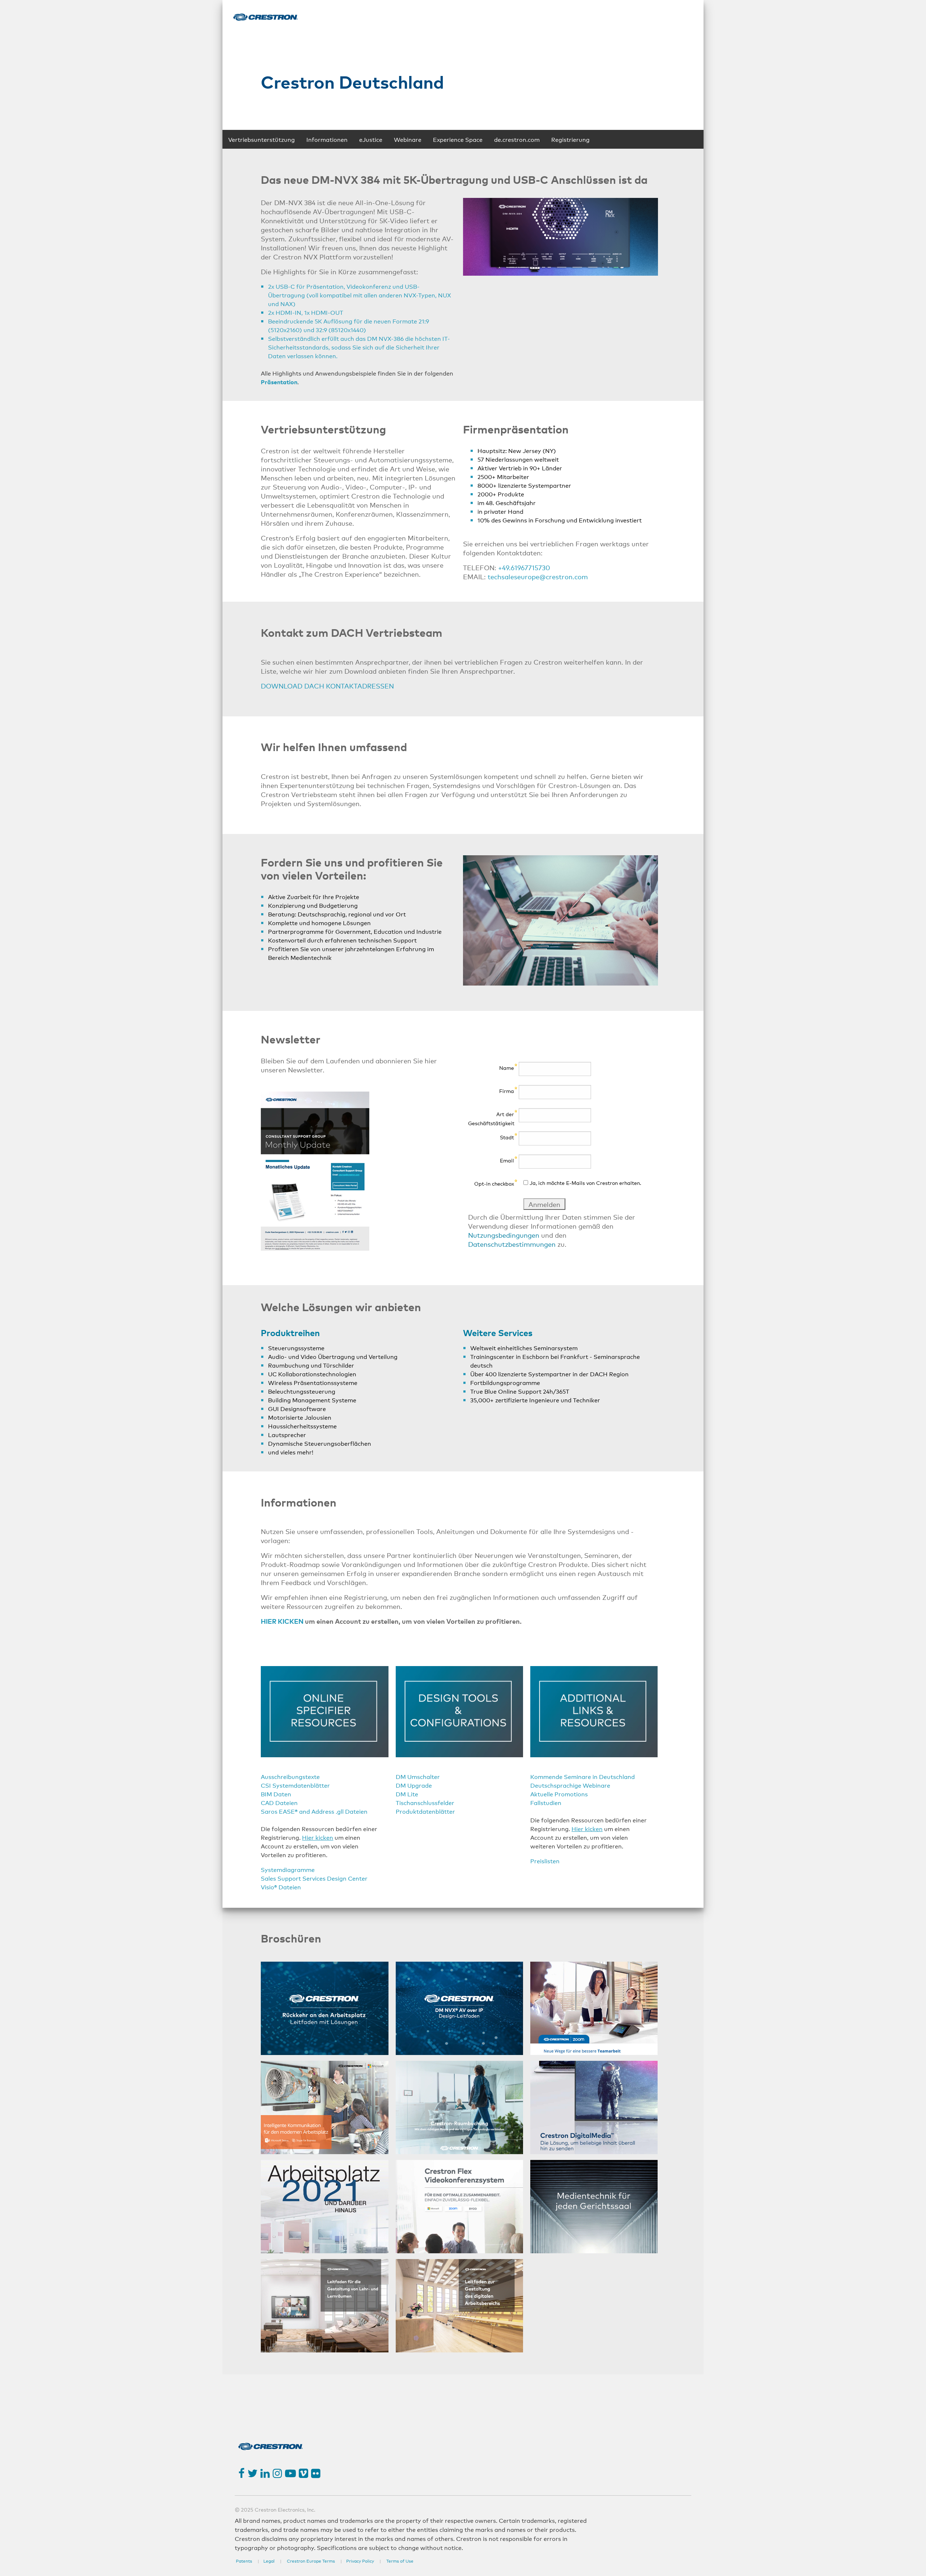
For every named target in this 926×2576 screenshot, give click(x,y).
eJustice (371, 139)
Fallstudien (546, 1802)
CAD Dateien (279, 1802)
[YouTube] (290, 2473)
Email (507, 1160)
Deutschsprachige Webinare (570, 1785)
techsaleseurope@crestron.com (538, 576)
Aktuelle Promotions (559, 1794)
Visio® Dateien (281, 1887)
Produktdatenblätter (425, 1811)
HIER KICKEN (282, 1621)
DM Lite (407, 1794)
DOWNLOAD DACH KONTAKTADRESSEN (327, 686)
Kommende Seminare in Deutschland (583, 1776)
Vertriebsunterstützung (262, 139)
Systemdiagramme (288, 1869)
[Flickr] (316, 2473)
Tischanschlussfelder (425, 1802)
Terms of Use (400, 2561)
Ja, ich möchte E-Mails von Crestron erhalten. (585, 1183)
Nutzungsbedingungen (504, 1235)
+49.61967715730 (524, 567)
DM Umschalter (418, 1776)
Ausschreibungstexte (290, 1776)
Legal (269, 2561)
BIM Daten (276, 1794)
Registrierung (570, 139)
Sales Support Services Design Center (314, 1878)
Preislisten (545, 1861)
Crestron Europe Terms (311, 2561)
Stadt (507, 1137)
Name (507, 1067)
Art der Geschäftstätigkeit (491, 1118)
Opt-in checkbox (494, 1183)
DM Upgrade (414, 1785)
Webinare (408, 139)
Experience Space (458, 139)
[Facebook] (241, 2473)
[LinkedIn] (265, 2473)
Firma (507, 1091)
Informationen (327, 139)
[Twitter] (252, 2473)
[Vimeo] (303, 2473)
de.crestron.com (517, 139)
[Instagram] (277, 2473)
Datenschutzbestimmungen (512, 1244)
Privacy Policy (360, 2561)
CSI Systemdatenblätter (295, 1785)
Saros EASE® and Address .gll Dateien (314, 1811)
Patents (245, 2561)
